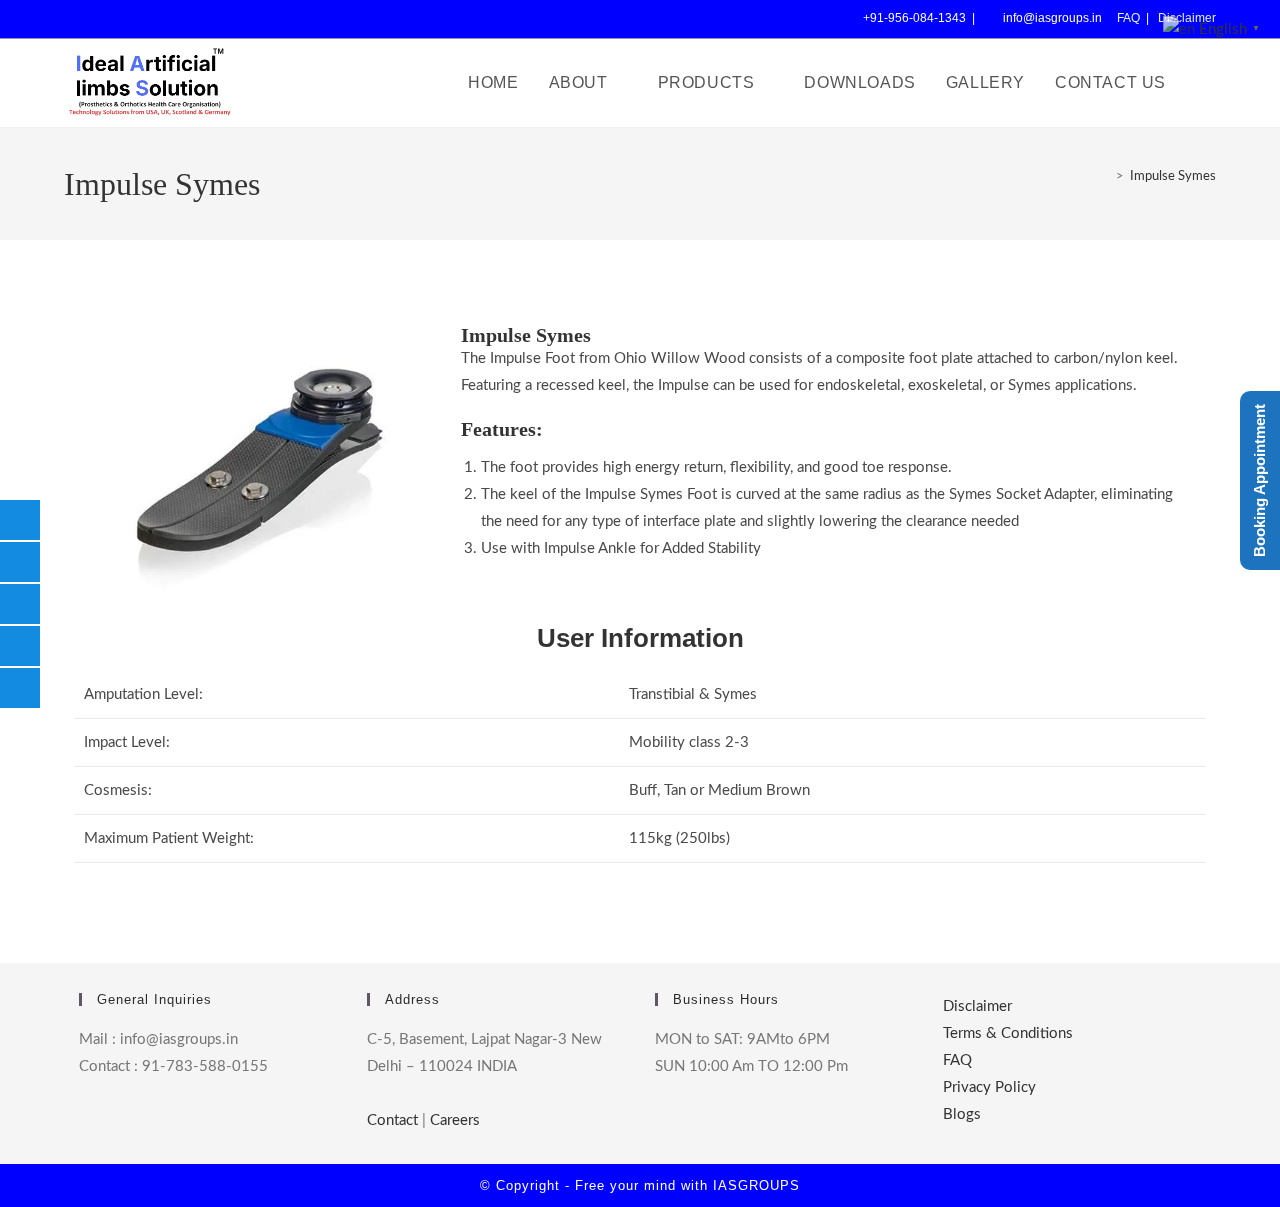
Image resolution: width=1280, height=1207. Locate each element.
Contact (392, 1120)
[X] (77, 19)
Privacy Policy (989, 1087)
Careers (455, 1120)
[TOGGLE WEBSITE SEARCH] (1206, 83)
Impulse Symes (1173, 176)
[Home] (1102, 176)
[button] (1214, 28)
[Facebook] (107, 19)
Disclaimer (977, 1006)
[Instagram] (141, 19)
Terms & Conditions (1008, 1033)
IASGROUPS (756, 1185)
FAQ (1128, 18)
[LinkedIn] (174, 19)
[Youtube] (207, 19)
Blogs (962, 1114)
